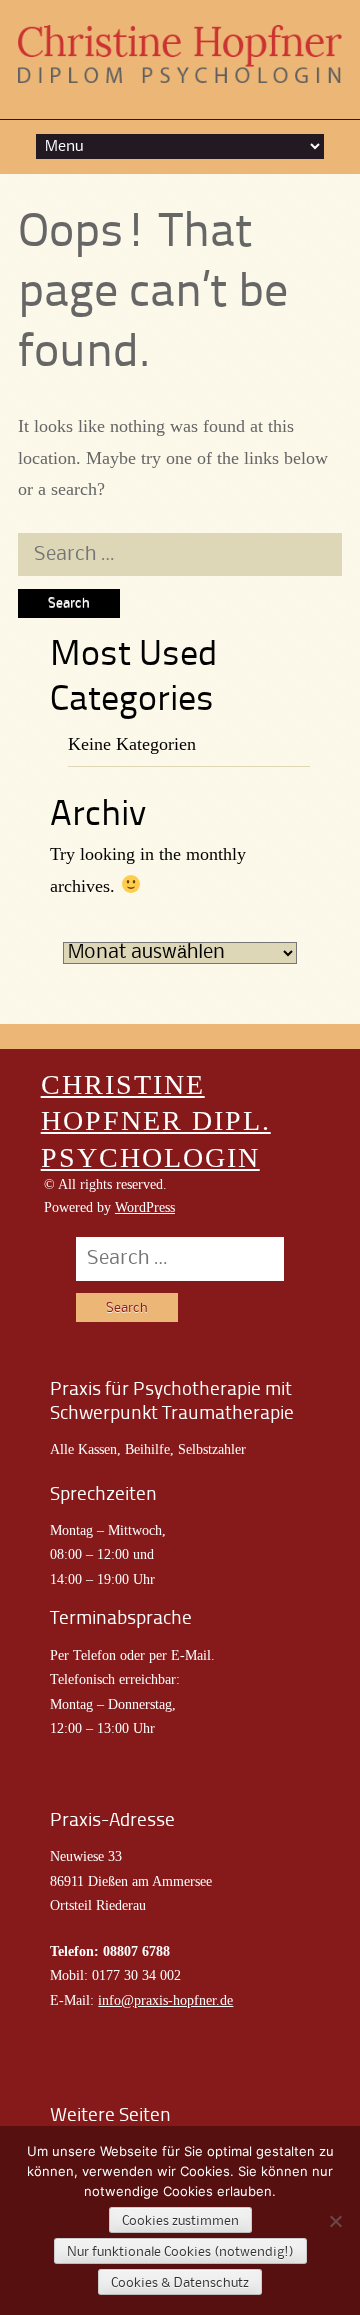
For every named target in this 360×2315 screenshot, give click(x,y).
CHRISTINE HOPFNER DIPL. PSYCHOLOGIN (156, 1121)
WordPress (145, 1207)
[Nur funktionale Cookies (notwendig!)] (335, 2221)
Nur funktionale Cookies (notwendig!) (180, 2252)
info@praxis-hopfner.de (165, 2000)
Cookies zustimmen (180, 2221)
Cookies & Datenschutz (180, 2283)
